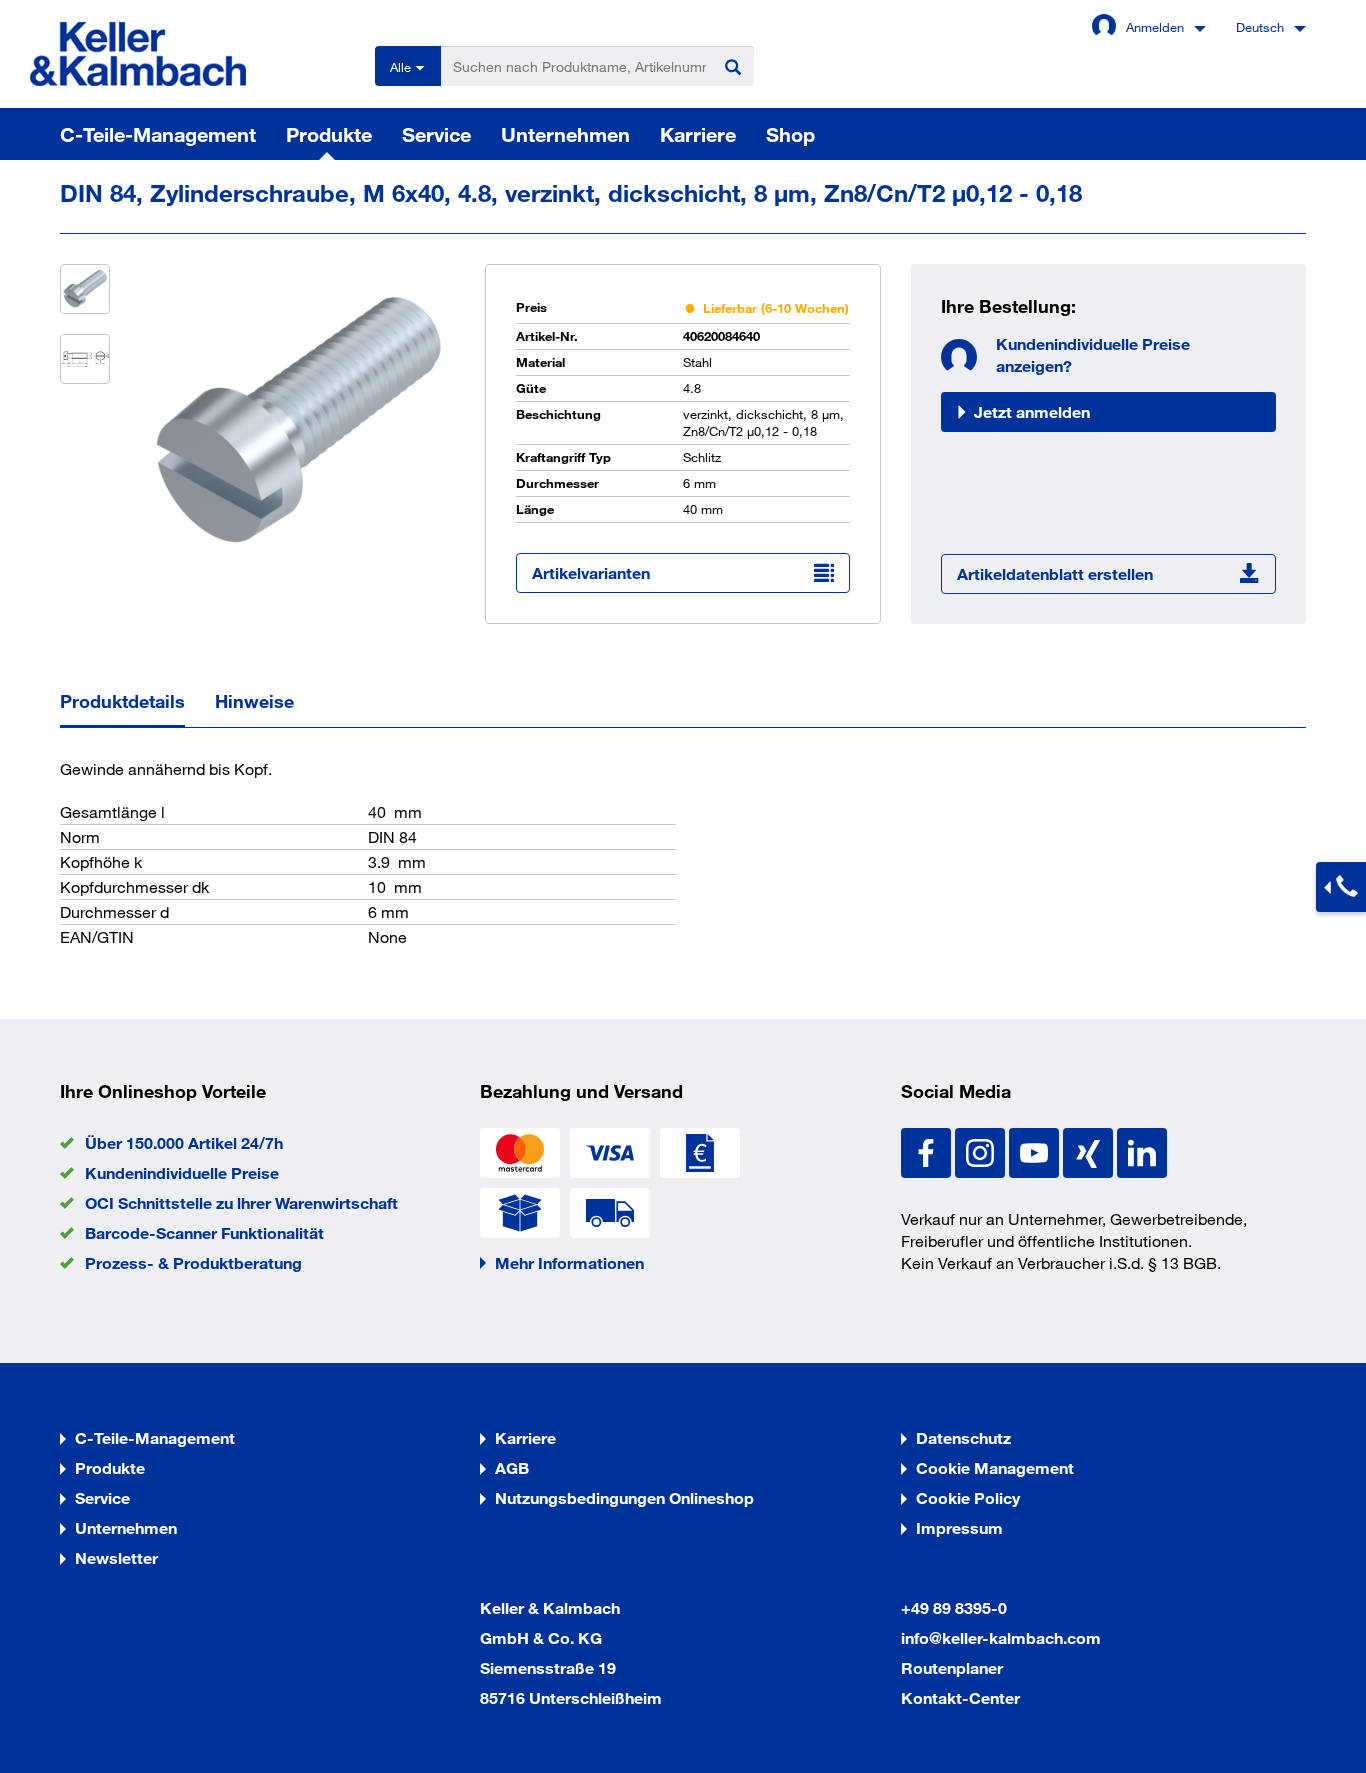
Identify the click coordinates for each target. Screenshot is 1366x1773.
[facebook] (928, 1150)
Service (436, 134)
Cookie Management (995, 1467)
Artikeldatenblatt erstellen (1055, 573)
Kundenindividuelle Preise (182, 1172)
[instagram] (982, 1150)
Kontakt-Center (960, 1697)
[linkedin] (1142, 1150)
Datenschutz (963, 1437)
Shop (790, 134)
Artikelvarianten (591, 572)
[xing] (1090, 1150)
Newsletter (116, 1557)
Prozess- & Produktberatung (193, 1262)
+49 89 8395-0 (954, 1607)
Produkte (329, 134)
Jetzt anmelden (1032, 411)
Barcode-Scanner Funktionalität (204, 1232)
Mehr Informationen (569, 1262)
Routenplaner (952, 1667)
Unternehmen (565, 134)
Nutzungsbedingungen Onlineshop (624, 1497)
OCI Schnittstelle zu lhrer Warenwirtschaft (241, 1202)
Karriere (698, 134)
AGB (512, 1467)
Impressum (959, 1527)
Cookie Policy (968, 1497)
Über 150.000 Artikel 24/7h (184, 1142)
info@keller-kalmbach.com (1001, 1637)
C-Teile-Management (158, 134)
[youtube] (1036, 1150)
